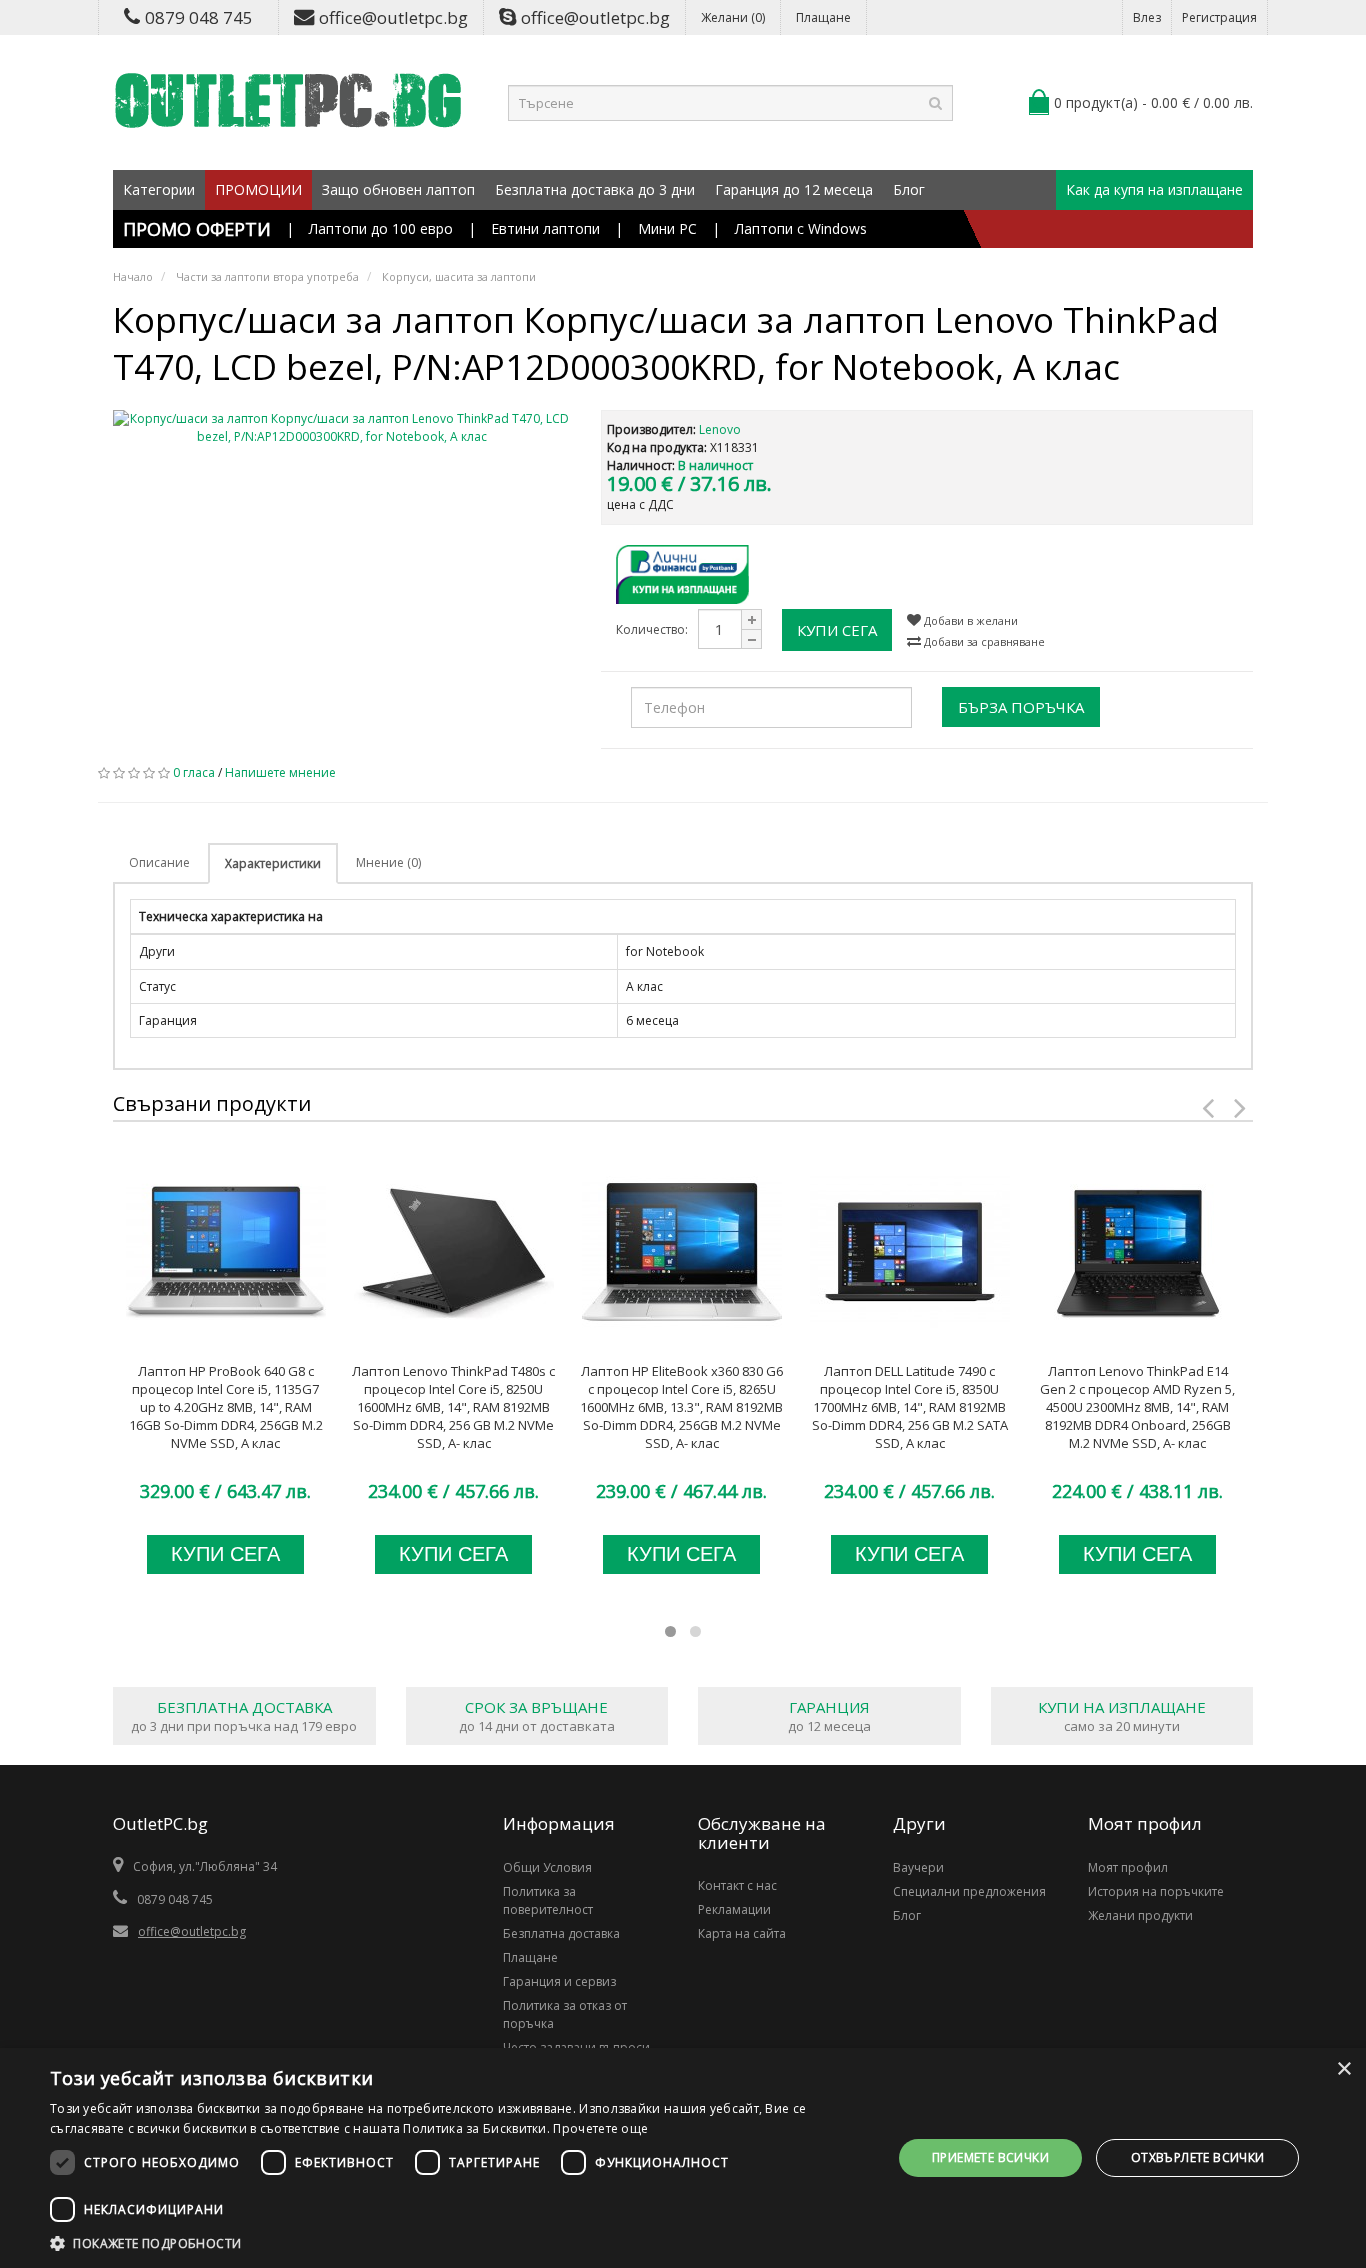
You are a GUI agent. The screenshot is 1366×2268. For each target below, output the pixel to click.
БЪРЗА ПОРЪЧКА (1021, 707)
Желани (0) (733, 17)
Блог (909, 189)
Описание (159, 862)
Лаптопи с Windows (801, 228)
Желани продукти (1140, 1915)
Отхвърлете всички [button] (1198, 2157)
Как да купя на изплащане (1154, 189)
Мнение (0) (388, 862)
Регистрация (1219, 17)
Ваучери (918, 1867)
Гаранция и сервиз (559, 1981)
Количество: (652, 629)
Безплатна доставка (561, 1933)
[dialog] (683, 2158)
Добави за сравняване (983, 641)
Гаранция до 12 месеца (794, 189)
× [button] (1343, 2069)
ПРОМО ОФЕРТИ (197, 229)
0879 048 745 (199, 17)
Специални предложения (969, 1891)
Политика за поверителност (548, 1900)
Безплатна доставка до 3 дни (595, 189)
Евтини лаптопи (545, 228)
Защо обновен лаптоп (398, 189)
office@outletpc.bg (393, 17)
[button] (458, 2243)
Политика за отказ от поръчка (565, 2014)
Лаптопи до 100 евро (381, 228)
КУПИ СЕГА (837, 630)
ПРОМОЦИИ (258, 189)
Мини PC (667, 228)
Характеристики (273, 863)
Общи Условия (547, 1867)
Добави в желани (969, 620)
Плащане (823, 17)
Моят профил (1128, 1867)
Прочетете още (600, 2128)
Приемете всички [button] (990, 2157)
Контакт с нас (737, 1885)
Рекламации (734, 1909)
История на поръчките (1156, 1891)
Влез (1147, 17)
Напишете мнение (280, 772)
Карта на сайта (742, 1933)
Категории (159, 189)
